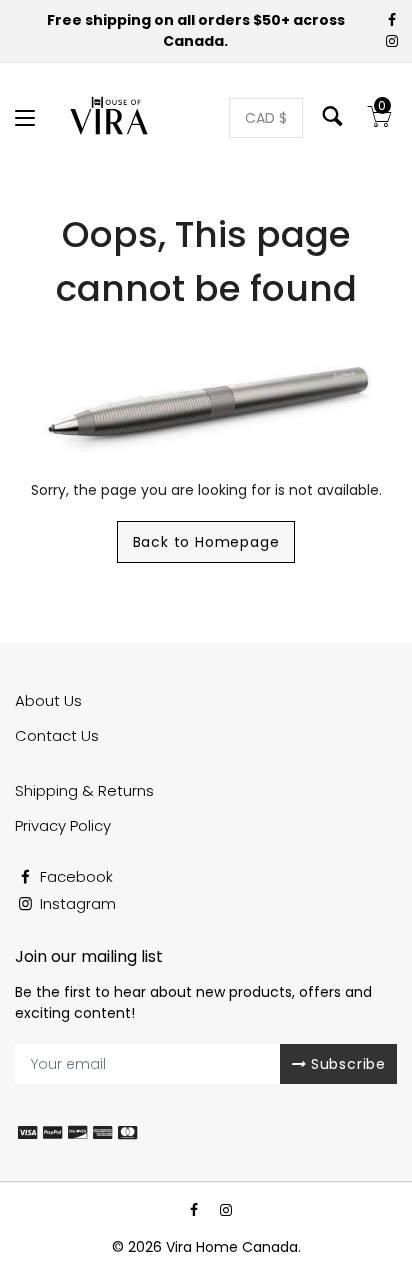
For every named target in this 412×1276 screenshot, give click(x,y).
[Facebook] (393, 20)
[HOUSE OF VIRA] (111, 118)
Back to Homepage (206, 542)
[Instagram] (393, 41)
